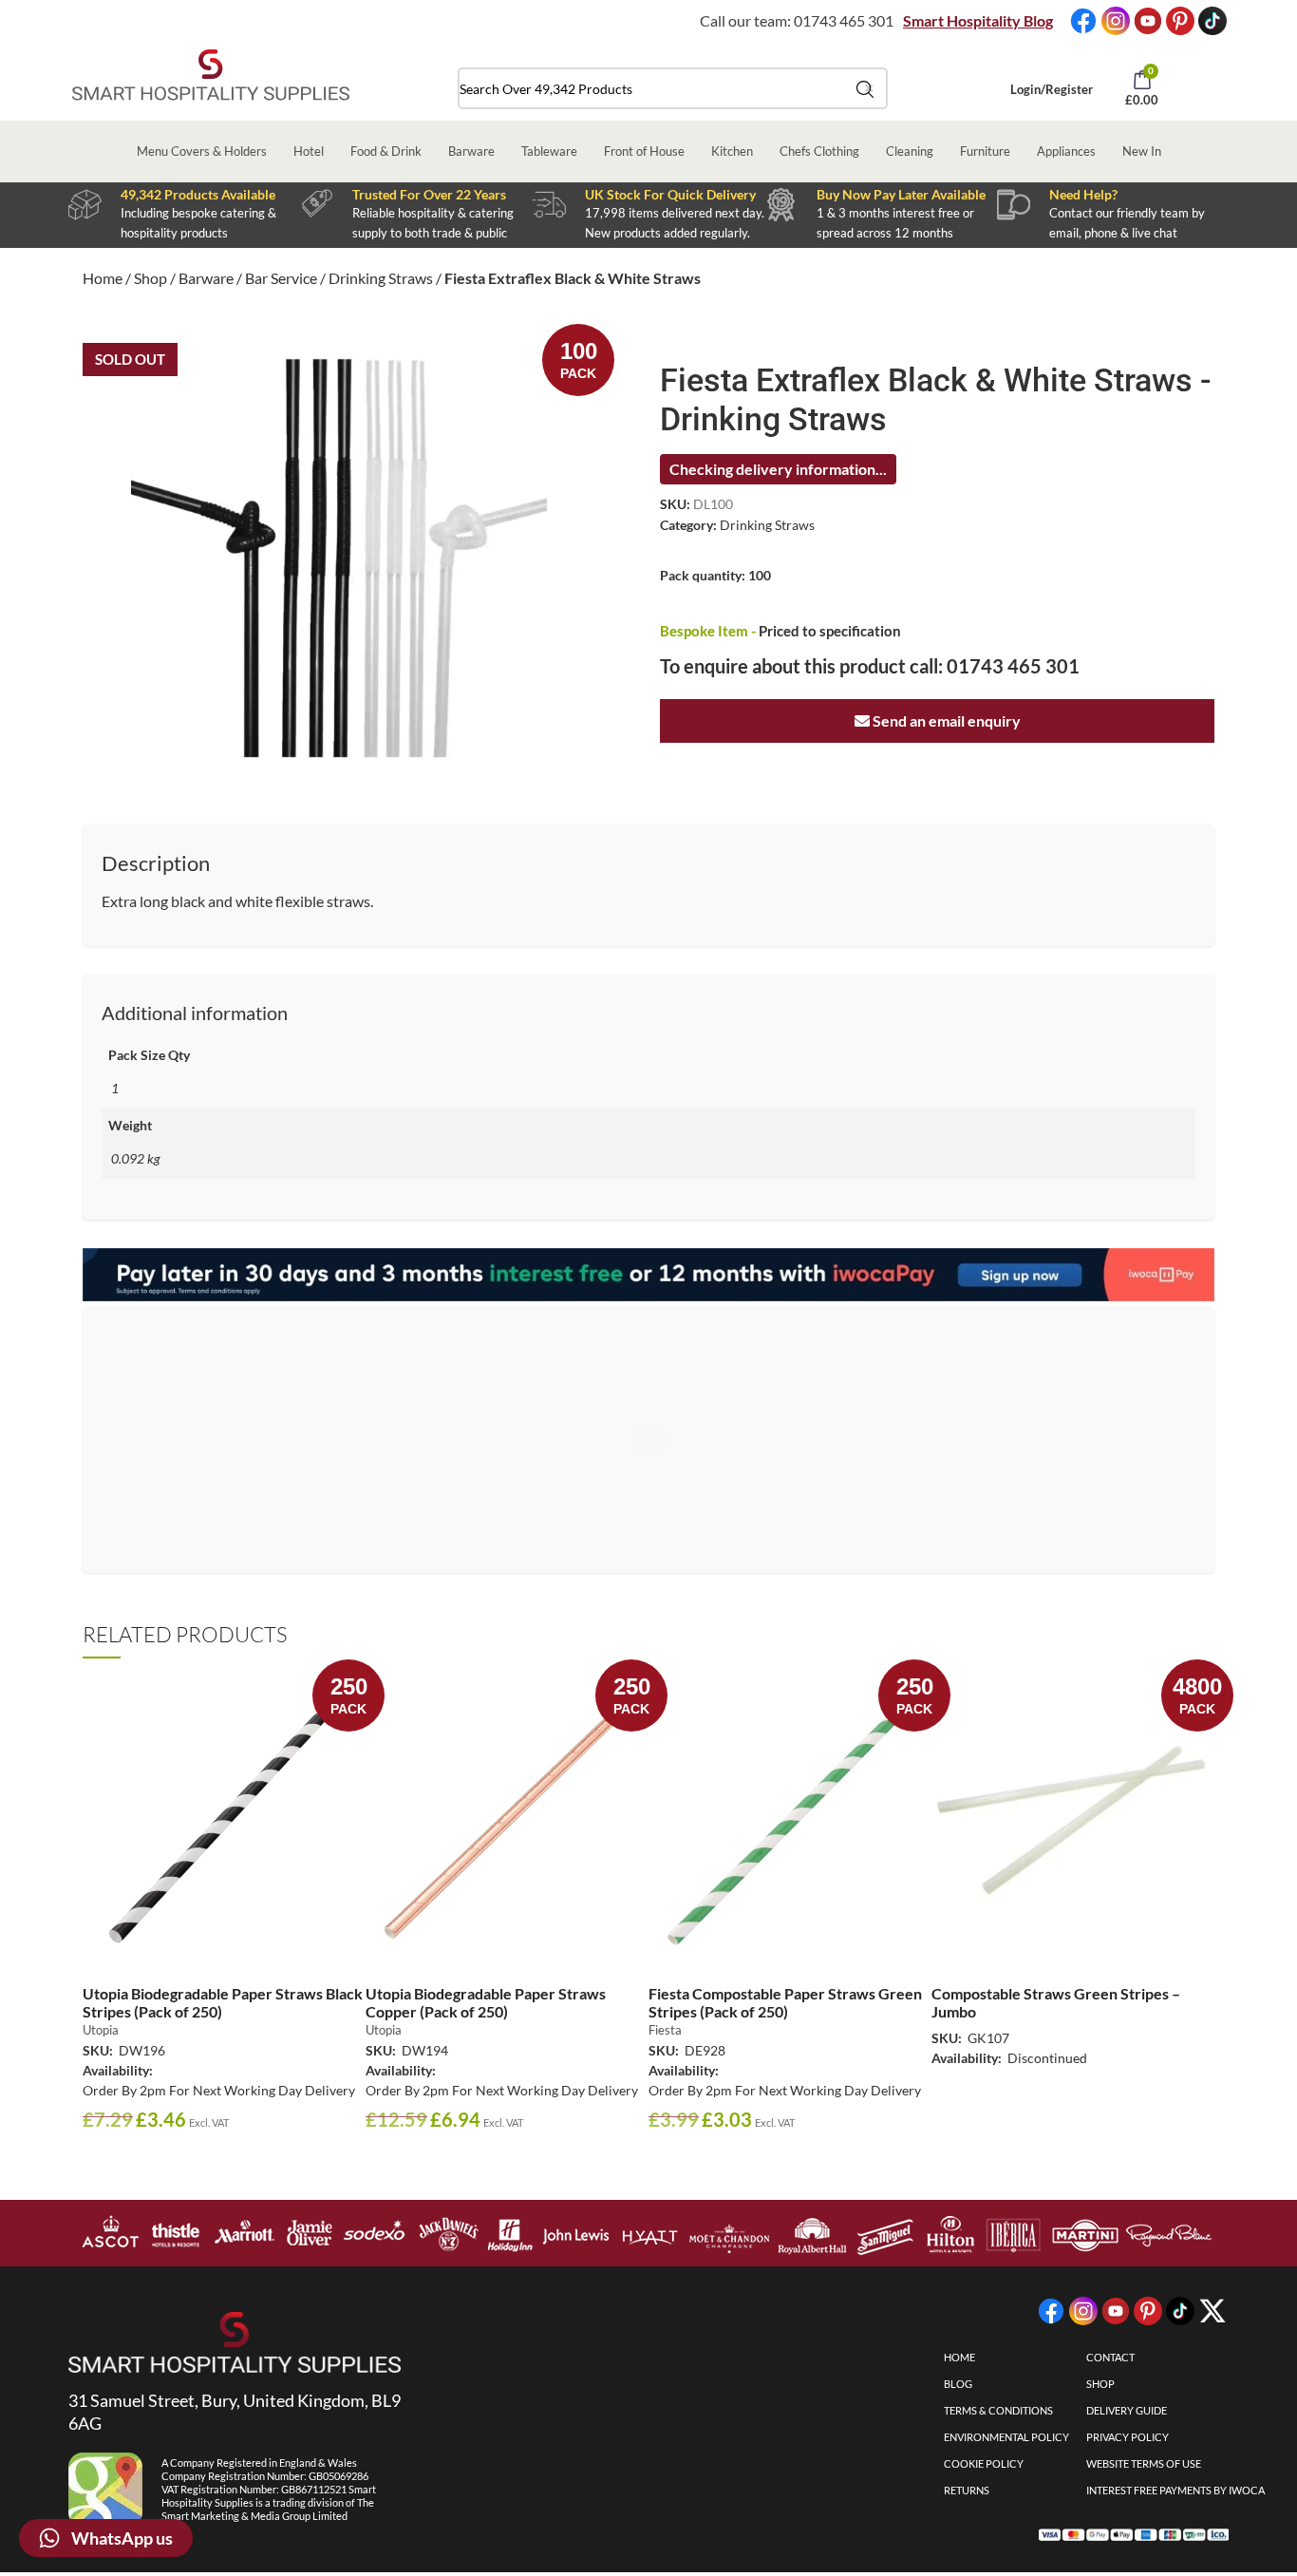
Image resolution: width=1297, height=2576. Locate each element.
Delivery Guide (1127, 2410)
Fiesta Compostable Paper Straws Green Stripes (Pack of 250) (785, 2002)
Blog (958, 2384)
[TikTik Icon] (1212, 21)
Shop (150, 278)
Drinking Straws (381, 278)
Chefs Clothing (819, 151)
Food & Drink (386, 151)
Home (103, 278)
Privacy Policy (1128, 2437)
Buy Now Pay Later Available (901, 194)
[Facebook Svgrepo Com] (1083, 21)
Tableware (549, 151)
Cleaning (910, 151)
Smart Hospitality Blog (978, 20)
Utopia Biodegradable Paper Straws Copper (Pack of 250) (486, 2002)
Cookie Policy (984, 2463)
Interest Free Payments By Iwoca (1175, 2490)
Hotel (309, 151)
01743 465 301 (844, 20)
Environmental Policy (1006, 2437)
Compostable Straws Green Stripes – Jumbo (1056, 2002)
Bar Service (281, 278)
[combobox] (673, 88)
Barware (471, 151)
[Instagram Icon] (1116, 21)
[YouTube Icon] (1148, 21)
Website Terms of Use (1144, 2463)
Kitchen (732, 151)
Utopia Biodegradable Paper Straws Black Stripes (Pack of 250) (223, 2002)
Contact (1110, 2357)
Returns (967, 2490)
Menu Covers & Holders (202, 151)
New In (1142, 151)
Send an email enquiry (945, 720)
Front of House (644, 151)
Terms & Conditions (998, 2410)
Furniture (985, 151)
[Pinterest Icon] (1180, 21)
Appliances (1066, 151)
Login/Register (1052, 89)
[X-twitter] (1212, 2311)
